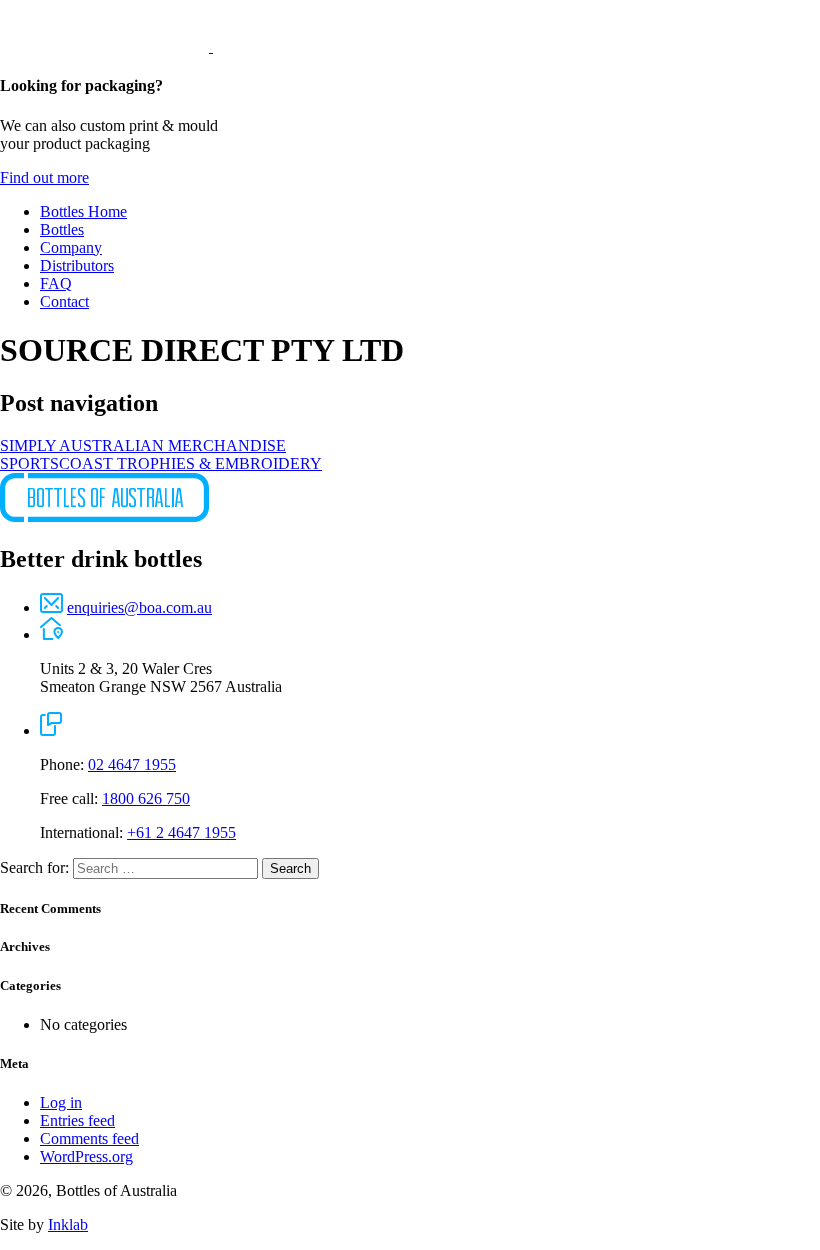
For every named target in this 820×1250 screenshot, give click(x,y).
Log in (61, 1102)
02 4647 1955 (132, 764)
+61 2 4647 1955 (181, 832)
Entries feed (77, 1120)
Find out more (44, 177)
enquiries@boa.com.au (139, 607)
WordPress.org (86, 1156)
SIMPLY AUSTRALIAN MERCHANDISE (143, 445)
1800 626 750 (146, 798)
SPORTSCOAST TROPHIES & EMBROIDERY (161, 463)
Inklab (68, 1224)
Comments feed (89, 1138)
